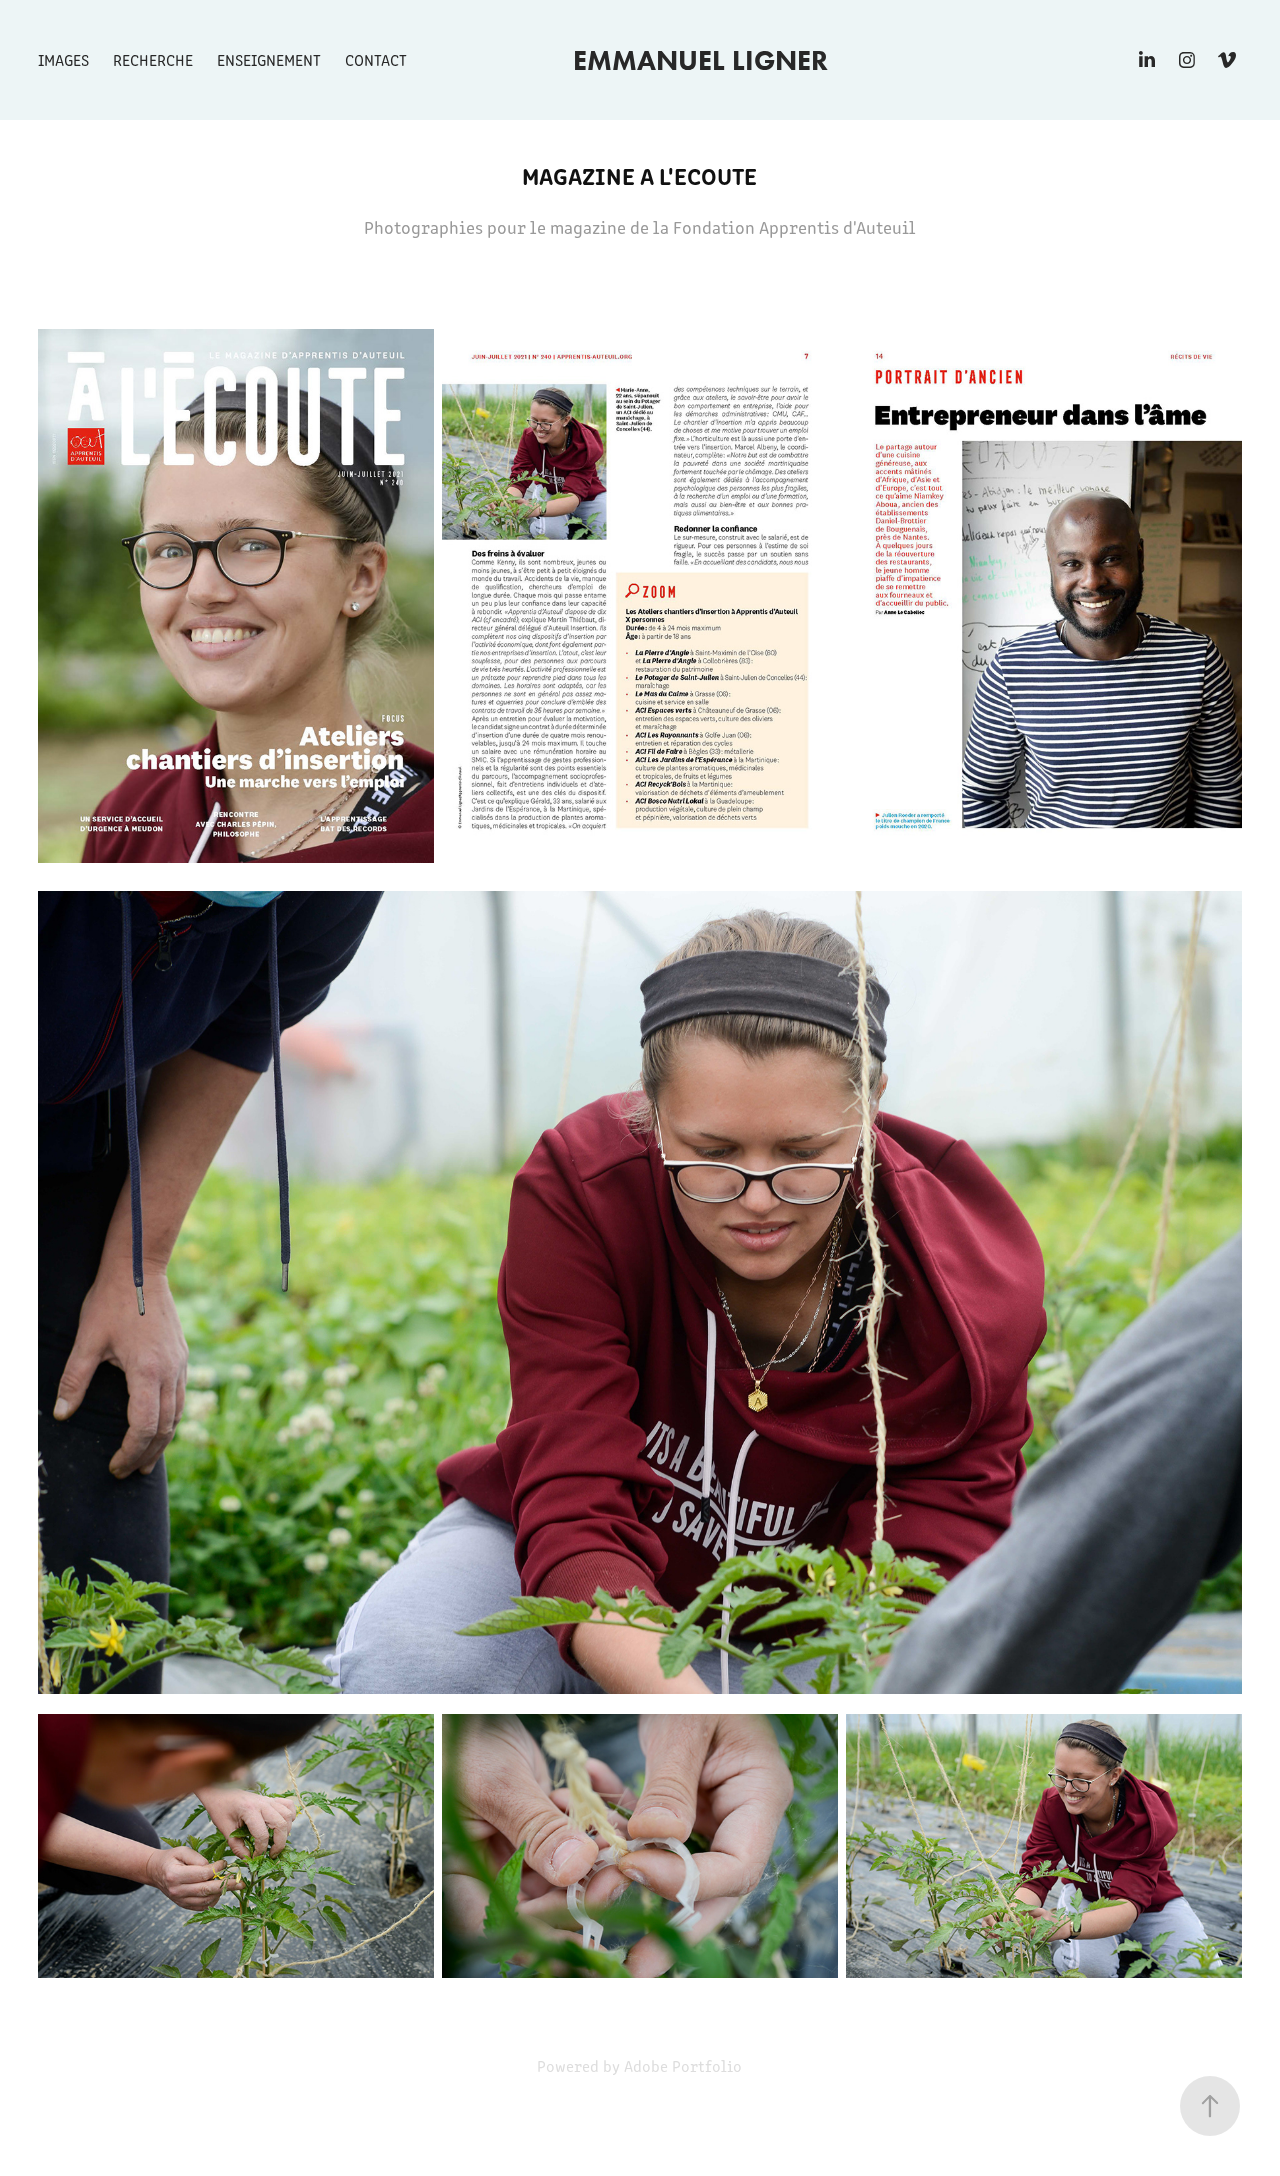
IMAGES (63, 59)
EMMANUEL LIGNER (700, 60)
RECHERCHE (153, 59)
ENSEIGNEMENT (269, 59)
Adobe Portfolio (683, 2065)
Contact (376, 59)
